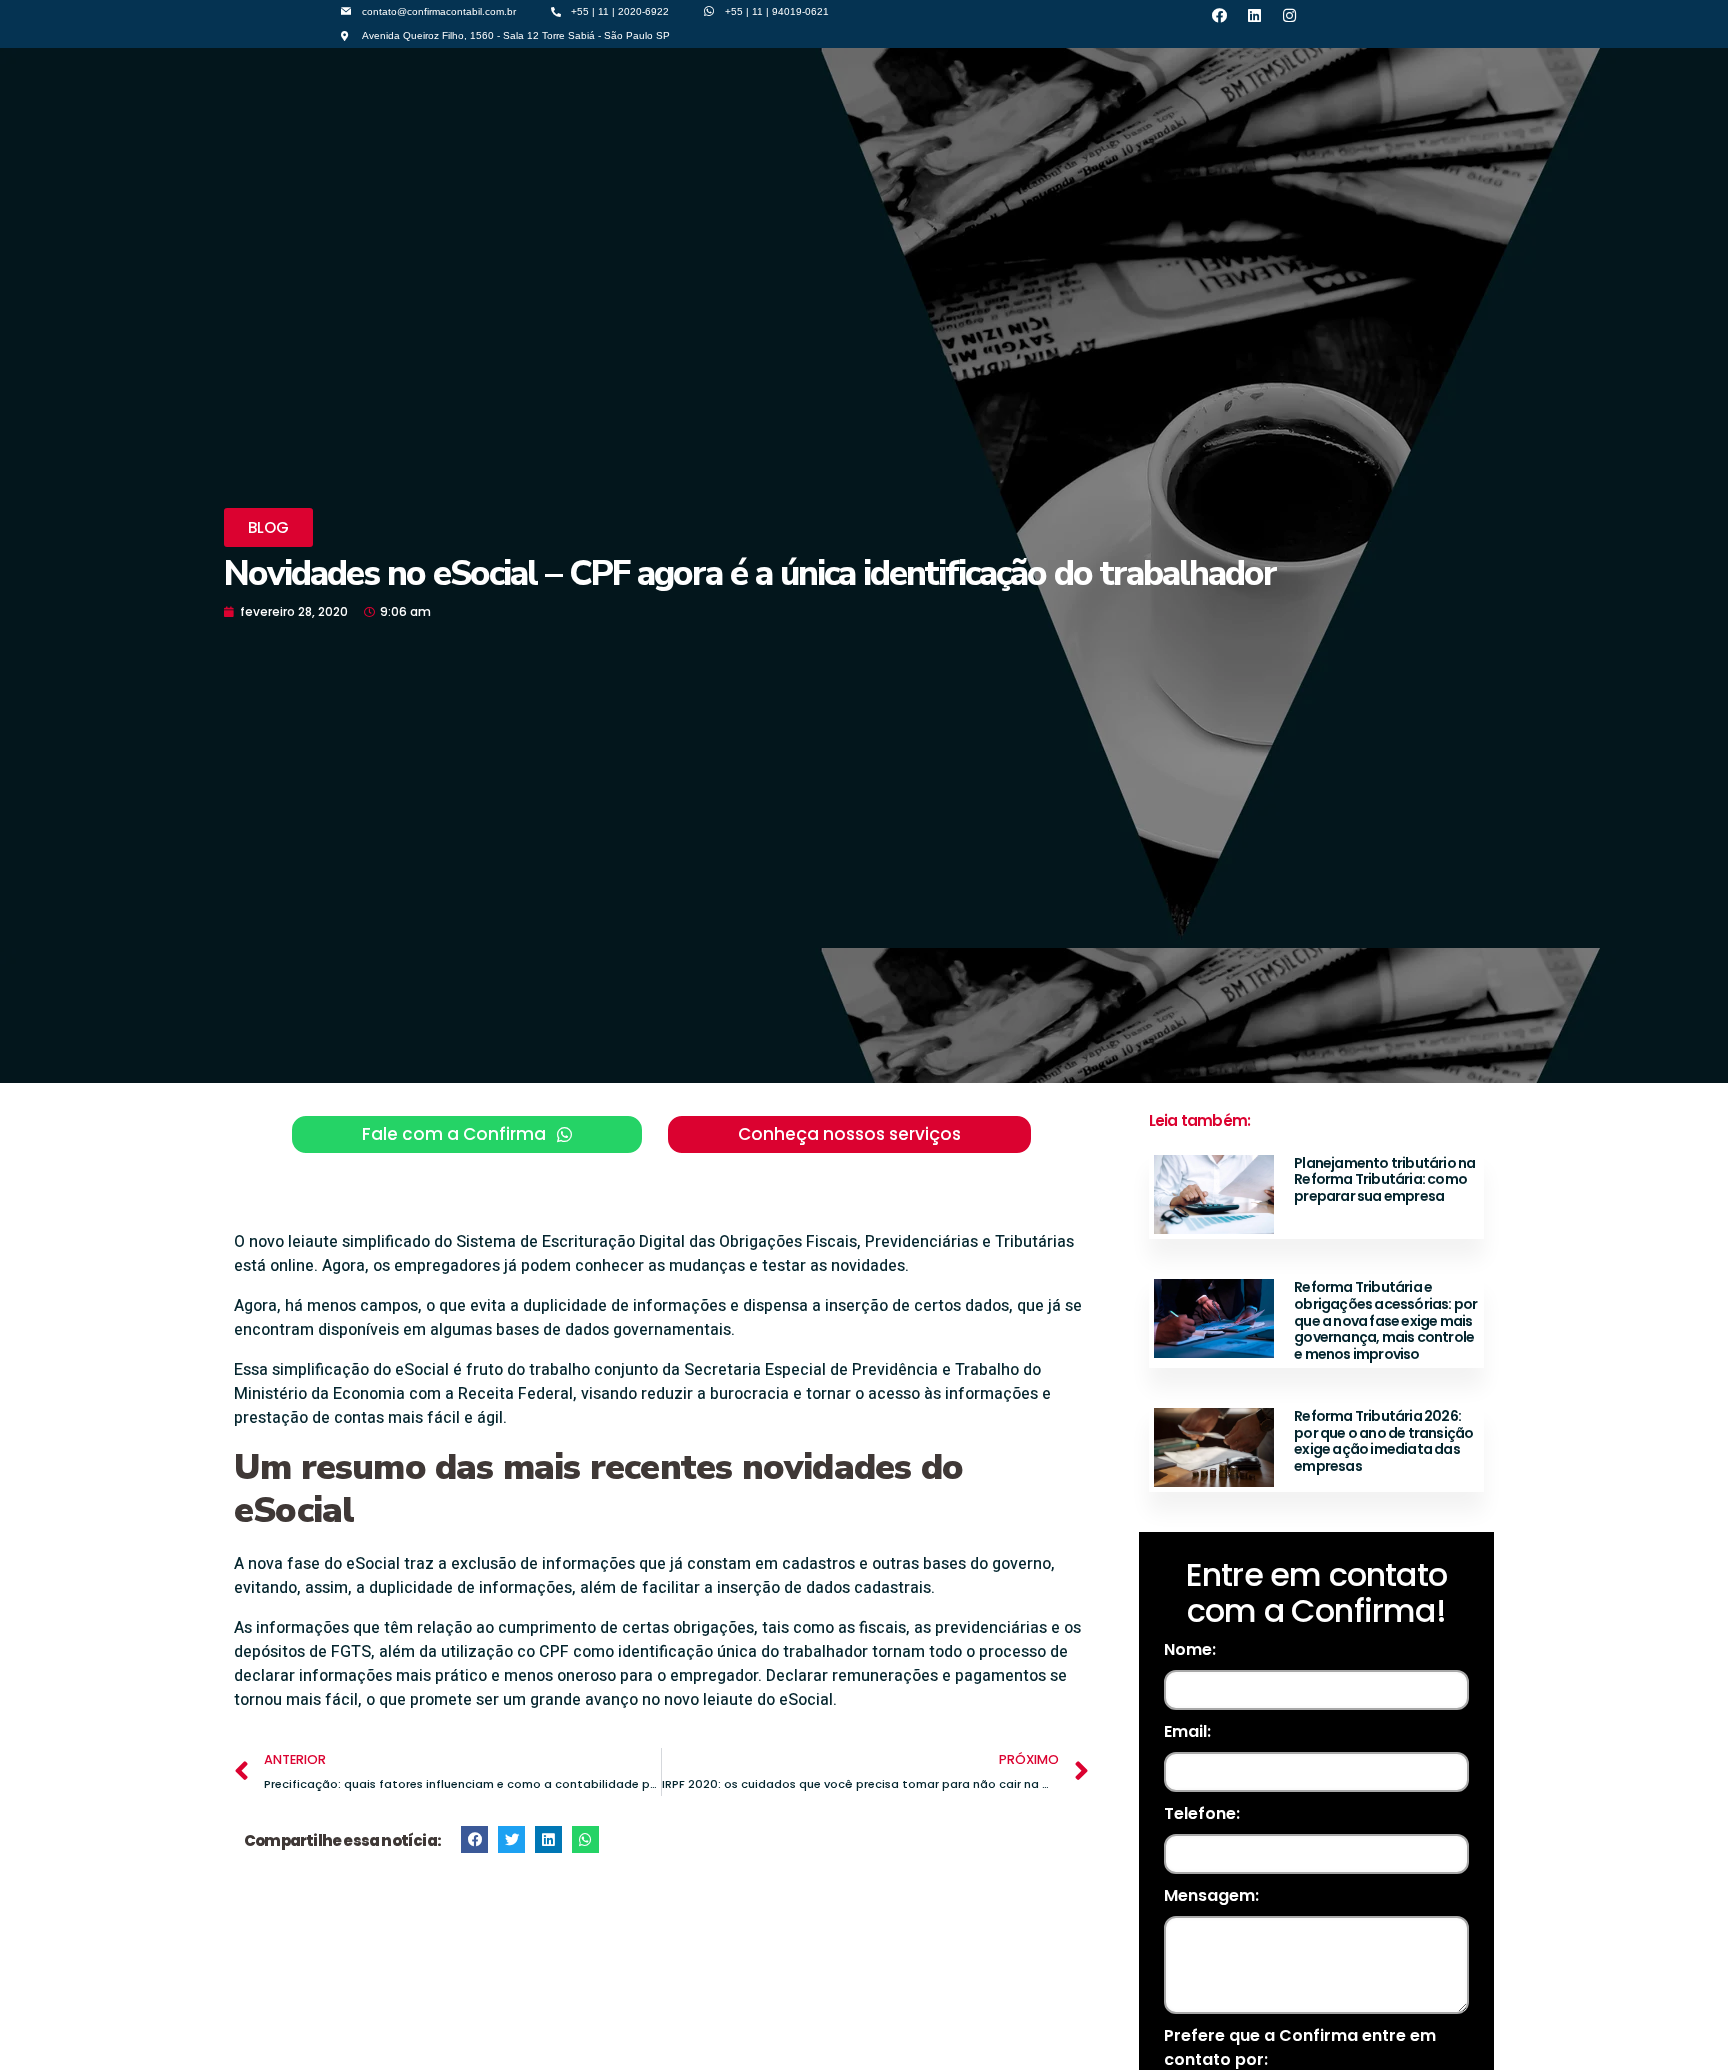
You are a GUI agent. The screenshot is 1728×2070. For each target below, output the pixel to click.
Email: (1187, 1731)
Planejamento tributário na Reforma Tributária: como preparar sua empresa (1384, 1180)
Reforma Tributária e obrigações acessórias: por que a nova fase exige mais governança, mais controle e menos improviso (1385, 1320)
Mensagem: (1211, 1895)
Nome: (1190, 1649)
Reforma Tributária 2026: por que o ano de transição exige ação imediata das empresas (1383, 1441)
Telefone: (1202, 1813)
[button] (268, 527)
